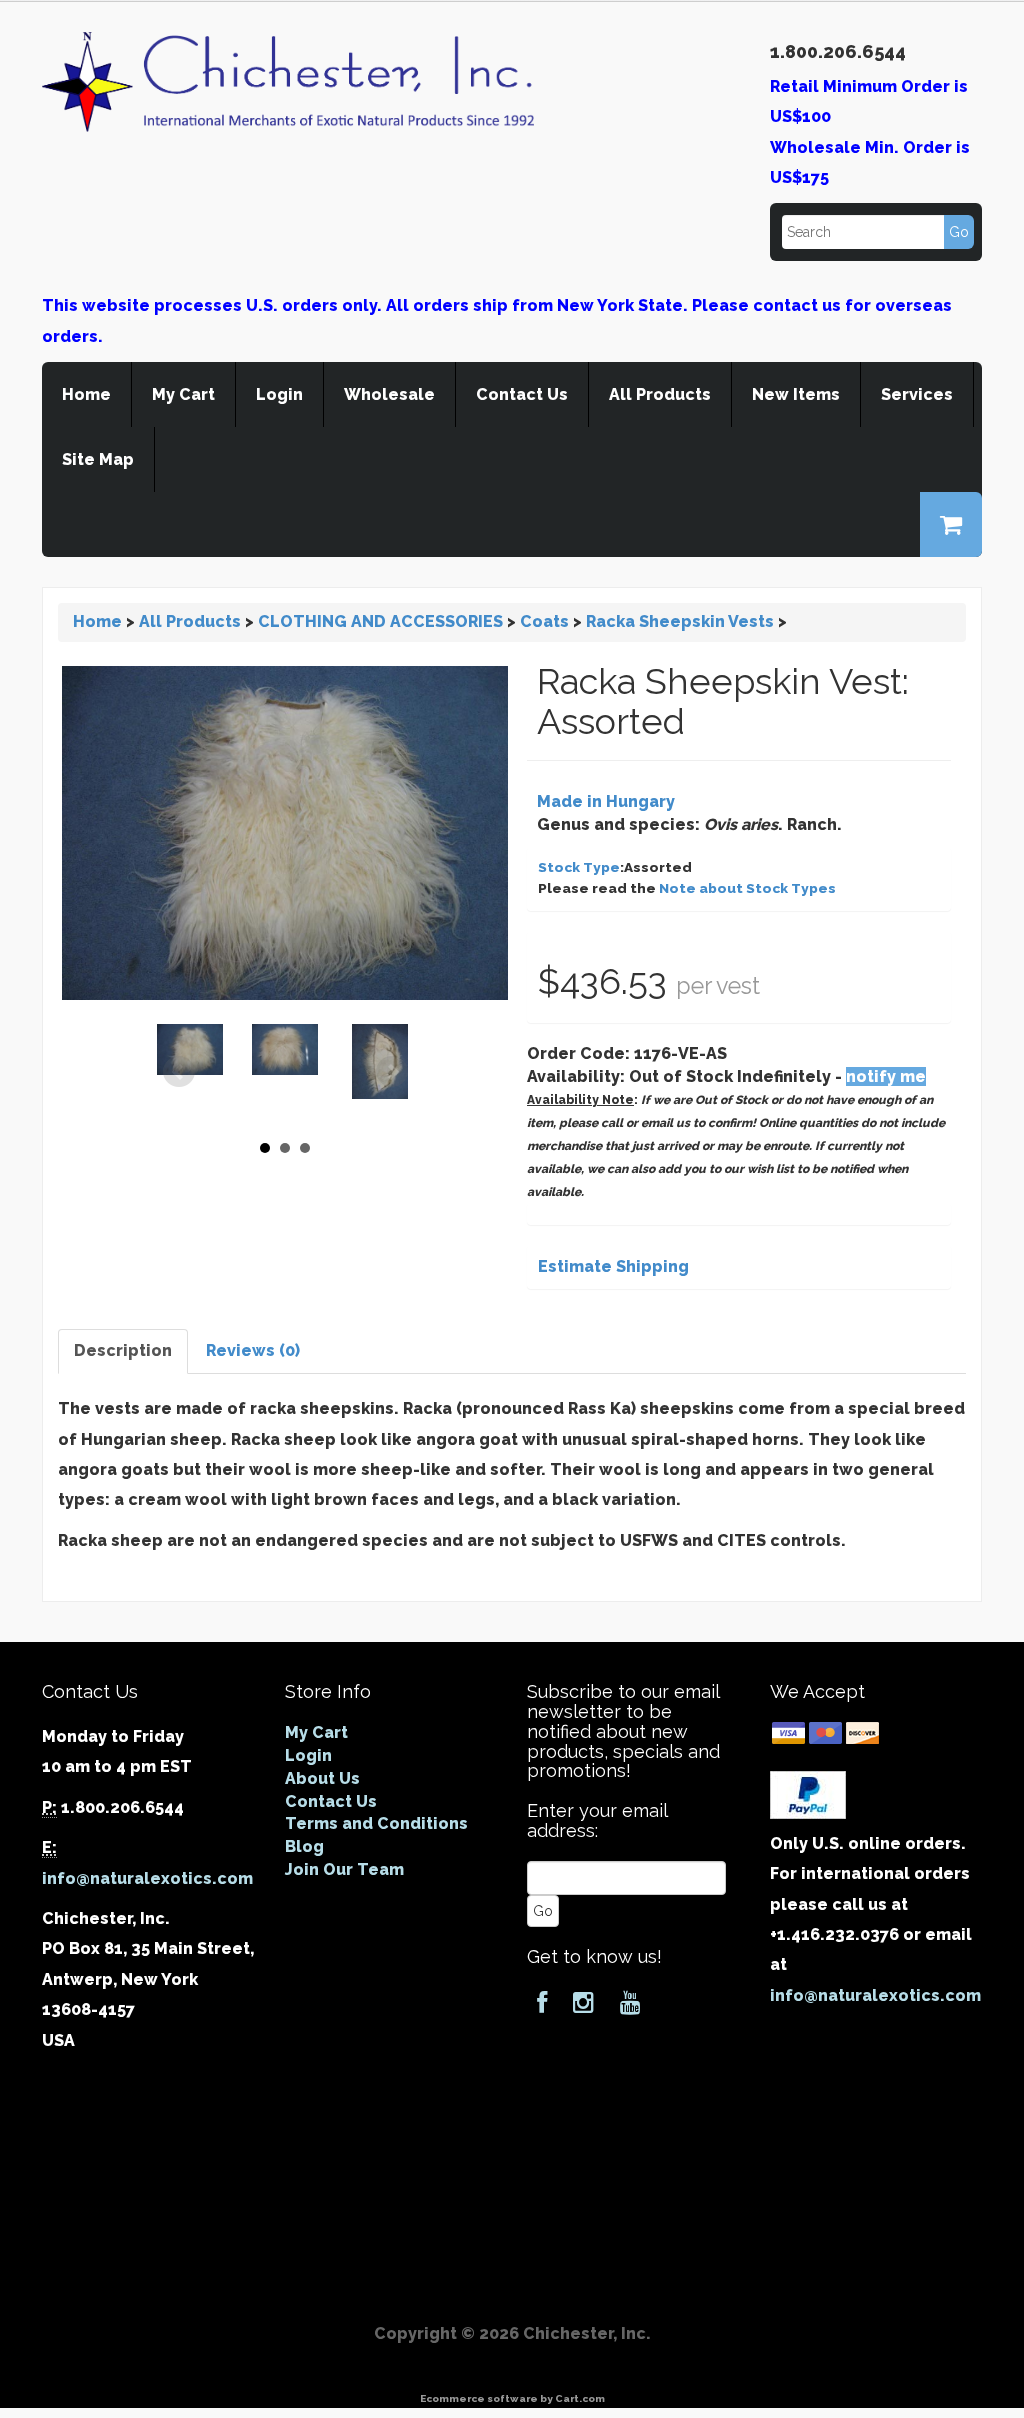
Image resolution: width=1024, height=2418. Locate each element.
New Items (796, 394)
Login (279, 394)
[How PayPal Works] (808, 1793)
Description (123, 1350)
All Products (660, 394)
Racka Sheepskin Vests (680, 621)
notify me (886, 1076)
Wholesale (389, 394)
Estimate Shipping (613, 1266)
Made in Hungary (606, 801)
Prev (179, 1072)
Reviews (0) (253, 1350)
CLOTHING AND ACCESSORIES (380, 621)
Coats (544, 621)
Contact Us (522, 394)
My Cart (183, 394)
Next (392, 1072)
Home (86, 394)
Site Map (98, 459)
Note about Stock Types (747, 888)
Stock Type (579, 867)
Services (917, 394)
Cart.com (580, 2398)
